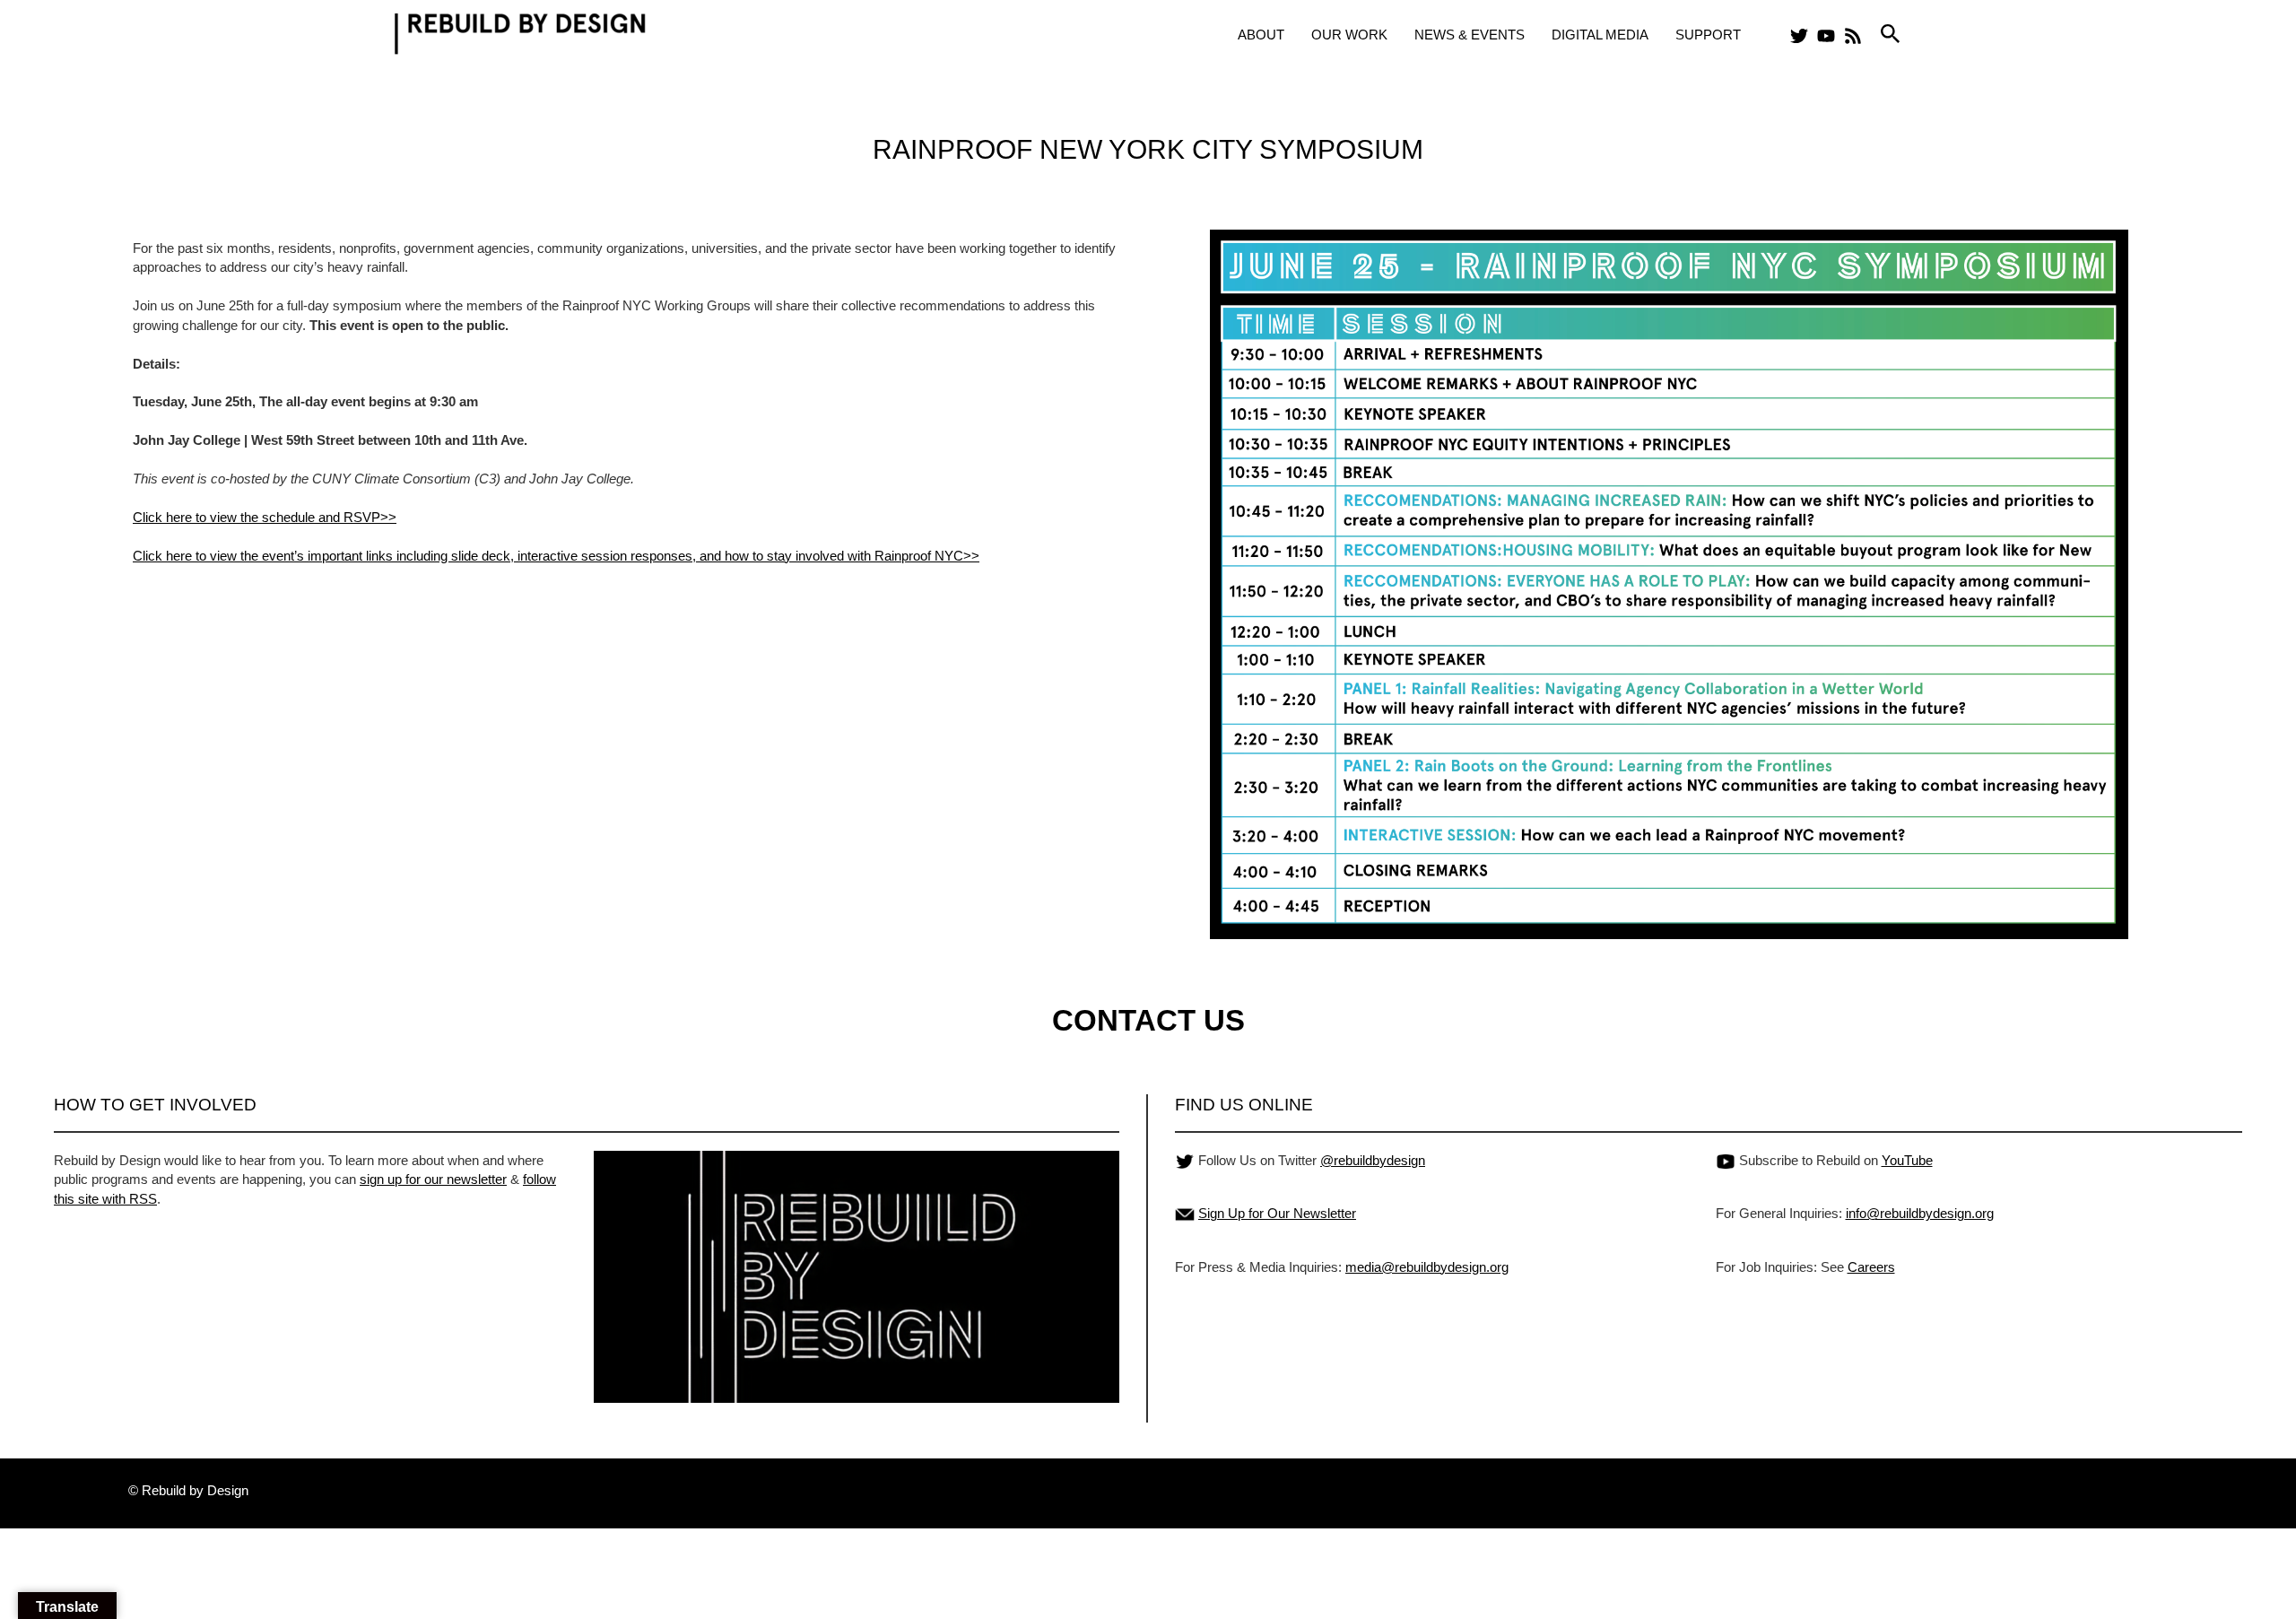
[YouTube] (1826, 36)
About (1261, 35)
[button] (1891, 35)
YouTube (1907, 1160)
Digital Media (1600, 35)
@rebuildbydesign (1373, 1160)
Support (1708, 35)
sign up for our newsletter (433, 1179)
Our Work (1349, 35)
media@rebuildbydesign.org (1427, 1267)
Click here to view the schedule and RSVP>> (265, 517)
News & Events (1470, 35)
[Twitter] (1799, 36)
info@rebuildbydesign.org (1920, 1213)
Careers (1871, 1267)
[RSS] (1853, 36)
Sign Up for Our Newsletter (1277, 1213)
